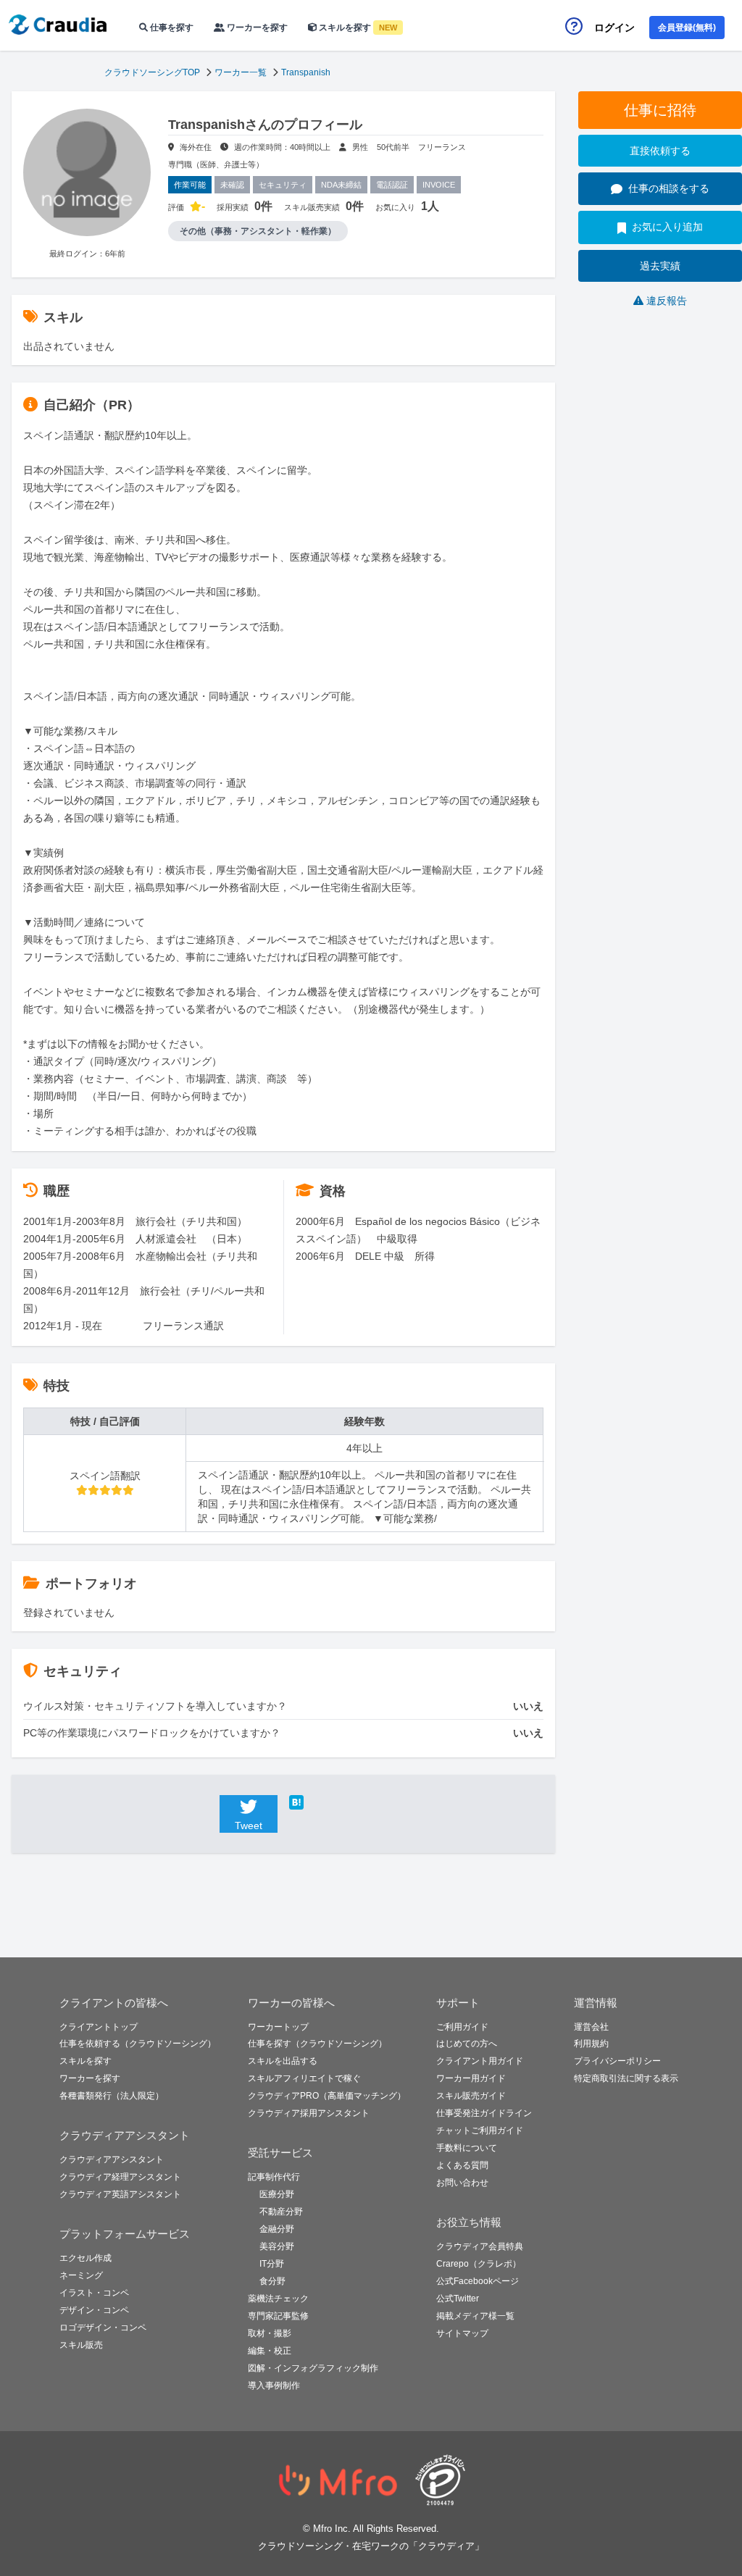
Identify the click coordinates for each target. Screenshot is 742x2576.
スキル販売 (81, 2345)
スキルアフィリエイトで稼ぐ (304, 2078)
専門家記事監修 (278, 2316)
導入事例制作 (274, 2385)
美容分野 (277, 2246)
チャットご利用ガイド (480, 2130)
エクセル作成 (86, 2258)
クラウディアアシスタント (112, 2159)
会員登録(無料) (687, 28)
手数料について (467, 2148)
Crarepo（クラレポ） (479, 2264)
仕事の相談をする (669, 188)
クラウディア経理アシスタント (120, 2177)
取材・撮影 (270, 2333)
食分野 (272, 2281)
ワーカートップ (278, 2027)
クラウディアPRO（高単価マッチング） (327, 2096)
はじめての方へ (467, 2044)
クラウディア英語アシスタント (120, 2194)
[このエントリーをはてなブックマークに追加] (318, 1802)
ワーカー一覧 (241, 72)
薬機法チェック (278, 2299)
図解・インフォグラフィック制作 (313, 2368)
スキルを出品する (283, 2061)
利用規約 (591, 2044)
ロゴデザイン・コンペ (103, 2328)
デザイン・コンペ (94, 2310)
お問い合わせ (462, 2183)
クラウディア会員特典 (480, 2246)
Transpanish (306, 72)
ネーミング (81, 2275)
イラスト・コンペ (94, 2293)
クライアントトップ (99, 2027)
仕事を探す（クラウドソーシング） (317, 2044)
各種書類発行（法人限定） (112, 2096)
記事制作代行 (274, 2177)
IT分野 (272, 2264)
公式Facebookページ (478, 2281)
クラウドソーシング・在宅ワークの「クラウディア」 (371, 2546)
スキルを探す (357, 28)
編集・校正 (270, 2351)
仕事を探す (171, 28)
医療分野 (277, 2194)
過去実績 (660, 266)
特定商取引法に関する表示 (626, 2078)
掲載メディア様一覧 (475, 2316)
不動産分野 (281, 2212)
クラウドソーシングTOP (152, 72)
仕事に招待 (660, 110)
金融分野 (277, 2229)
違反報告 (667, 301)
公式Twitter (458, 2299)
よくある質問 (462, 2165)
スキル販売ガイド (471, 2096)
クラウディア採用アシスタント (309, 2113)
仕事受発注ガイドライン (484, 2113)
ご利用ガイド (462, 2027)
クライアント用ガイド (480, 2061)
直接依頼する (660, 151)
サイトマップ (462, 2333)
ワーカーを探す (256, 28)
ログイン (614, 28)
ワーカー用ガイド (471, 2078)
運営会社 (591, 2027)
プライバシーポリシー (617, 2061)
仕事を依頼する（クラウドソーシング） (138, 2044)
